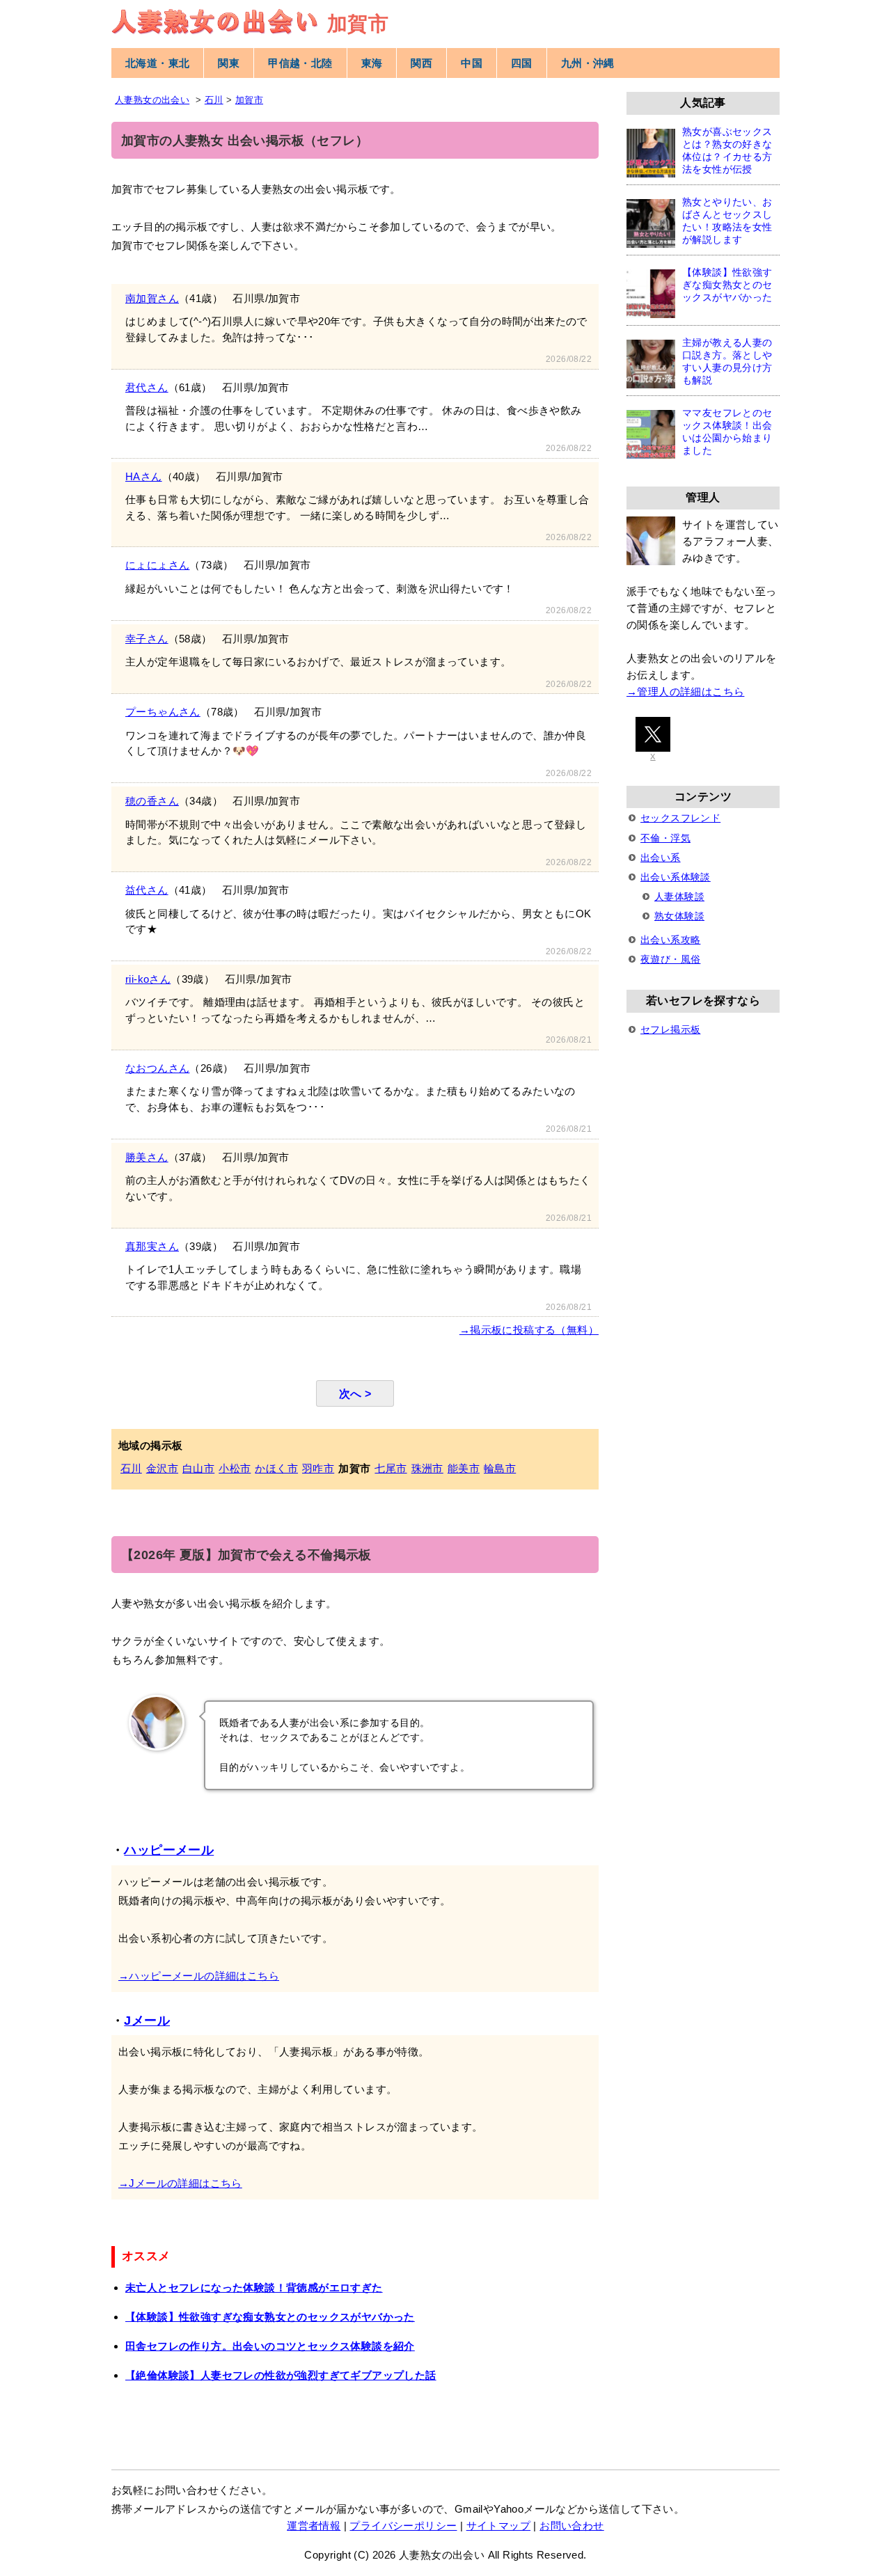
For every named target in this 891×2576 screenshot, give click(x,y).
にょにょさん (157, 565)
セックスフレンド (680, 818)
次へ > (355, 1393)
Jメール (147, 2021)
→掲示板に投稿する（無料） (529, 1330)
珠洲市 (427, 1468)
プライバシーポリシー (403, 2526)
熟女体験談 (679, 916)
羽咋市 (318, 1468)
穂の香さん (152, 801)
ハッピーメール (169, 1850)
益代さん (147, 890)
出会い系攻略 (670, 940)
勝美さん (147, 1157)
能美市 (464, 1468)
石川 (131, 1468)
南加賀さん (152, 298)
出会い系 (661, 858)
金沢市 (162, 1468)
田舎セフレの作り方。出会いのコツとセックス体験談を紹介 (270, 2346)
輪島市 (500, 1468)
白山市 (198, 1468)
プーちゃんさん (163, 712)
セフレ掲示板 (670, 1029)
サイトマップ (498, 2526)
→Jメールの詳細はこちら (180, 2183)
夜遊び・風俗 (670, 959)
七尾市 (391, 1468)
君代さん (147, 387)
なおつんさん (157, 1068)
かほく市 (276, 1468)
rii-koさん (148, 979)
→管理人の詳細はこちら (685, 692)
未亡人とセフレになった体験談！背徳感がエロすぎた (254, 2287)
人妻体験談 (679, 896)
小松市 (235, 1468)
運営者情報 (314, 2526)
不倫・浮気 (665, 838)
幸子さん (147, 639)
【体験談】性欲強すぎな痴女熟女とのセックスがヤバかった (270, 2317)
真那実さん (152, 1246)
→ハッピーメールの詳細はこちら (199, 1976)
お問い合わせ (571, 2526)
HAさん (144, 476)
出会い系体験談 (676, 877)
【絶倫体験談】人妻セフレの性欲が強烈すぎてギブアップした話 (281, 2375)
